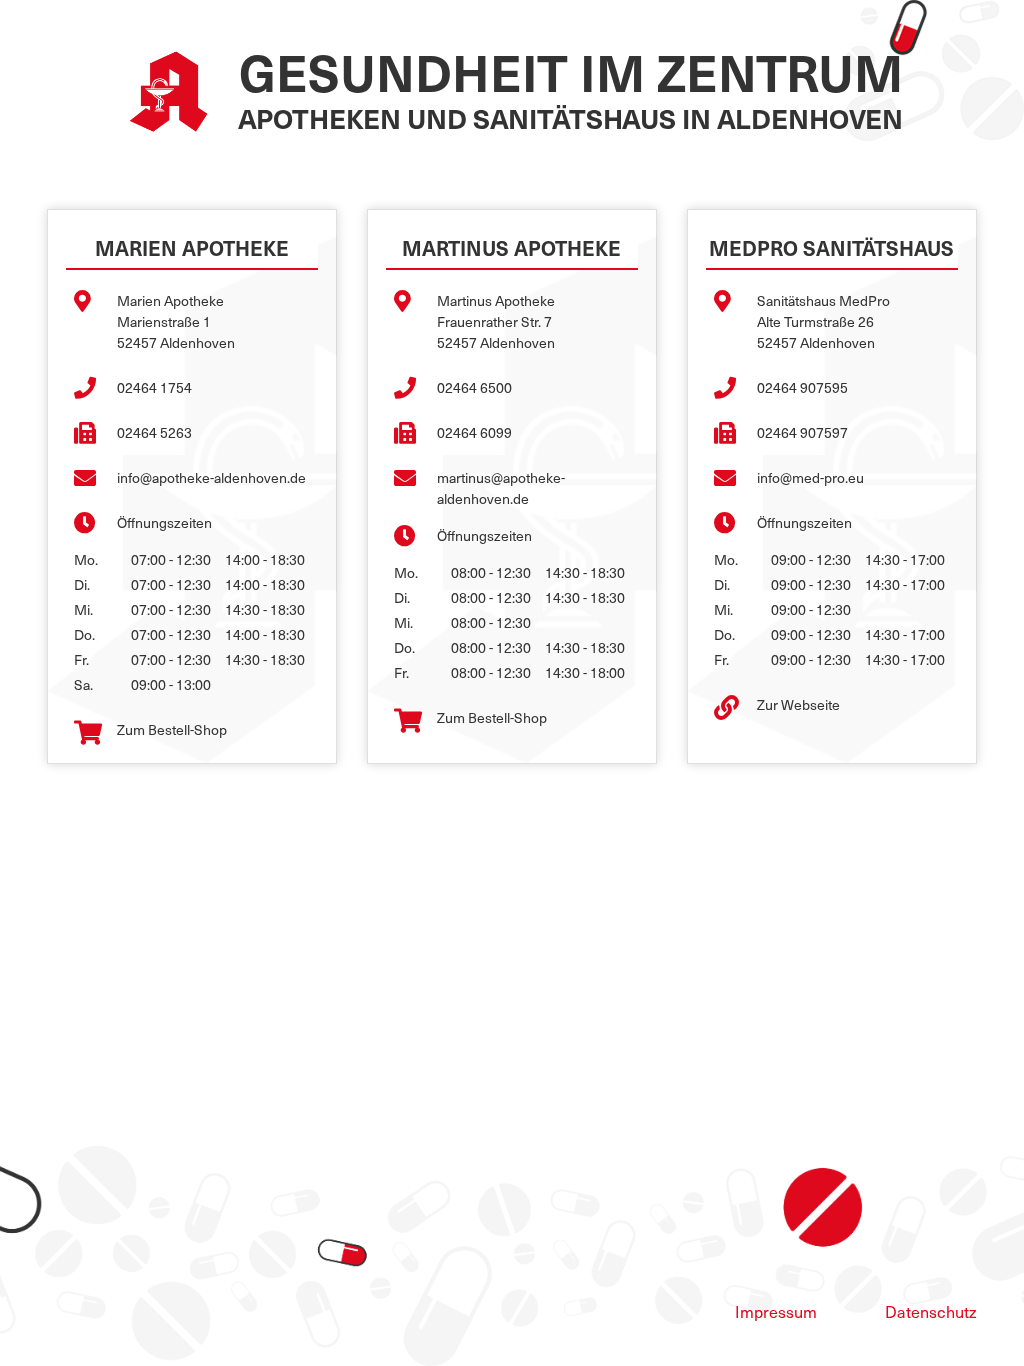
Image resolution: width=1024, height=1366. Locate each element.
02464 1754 (154, 387)
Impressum (776, 1311)
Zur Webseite (798, 704)
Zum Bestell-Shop (172, 729)
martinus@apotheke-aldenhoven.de (501, 488)
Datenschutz (931, 1311)
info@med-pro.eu (810, 477)
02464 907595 (802, 387)
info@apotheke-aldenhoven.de (211, 477)
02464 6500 (474, 387)
